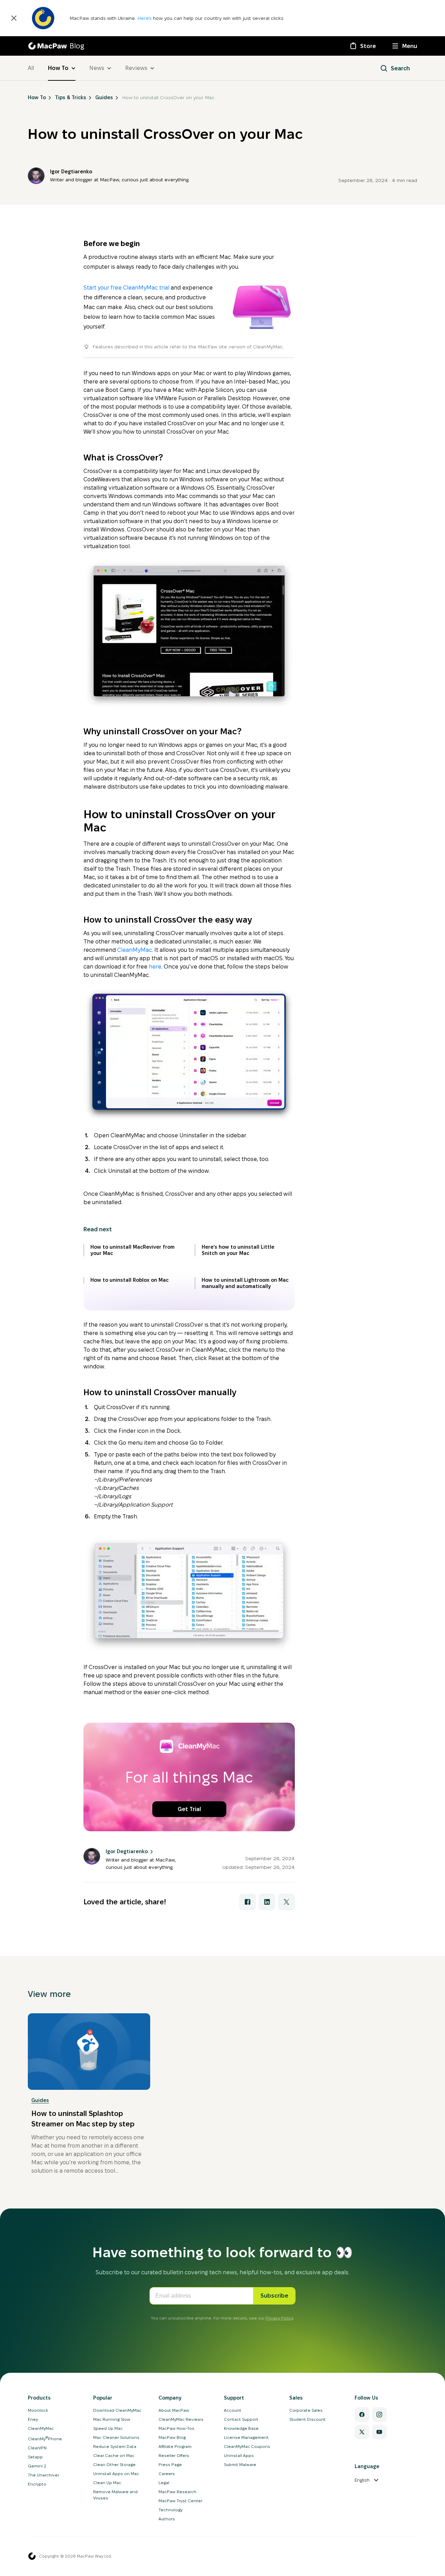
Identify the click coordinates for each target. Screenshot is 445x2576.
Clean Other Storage (114, 2464)
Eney (33, 2419)
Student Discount (308, 2419)
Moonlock (38, 2410)
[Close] (14, 18)
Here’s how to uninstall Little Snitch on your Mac (238, 1250)
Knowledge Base (241, 2428)
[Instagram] (379, 2415)
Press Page (170, 2464)
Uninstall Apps (239, 2455)
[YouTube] (379, 2432)
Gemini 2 (37, 2466)
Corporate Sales (306, 2410)
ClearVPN (37, 2448)
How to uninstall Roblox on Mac (130, 1280)
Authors (167, 2519)
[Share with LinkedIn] (267, 1902)
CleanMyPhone (45, 2439)
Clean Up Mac (107, 2483)
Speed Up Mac (108, 2428)
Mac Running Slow (112, 2419)
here (155, 967)
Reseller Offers (174, 2455)
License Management (246, 2437)
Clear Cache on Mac (114, 2455)
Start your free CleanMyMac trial (126, 288)
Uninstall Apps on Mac (116, 2474)
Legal (164, 2483)
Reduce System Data (115, 2446)
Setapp (35, 2457)
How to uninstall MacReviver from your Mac (132, 1250)
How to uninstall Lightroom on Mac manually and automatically (245, 1283)
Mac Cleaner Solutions (116, 2437)
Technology (171, 2510)
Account (233, 2410)
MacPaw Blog (172, 2437)
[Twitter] (362, 2432)
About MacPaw (174, 2410)
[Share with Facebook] (248, 1902)
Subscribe (274, 2296)
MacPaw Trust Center (180, 2501)
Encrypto (37, 2484)
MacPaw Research (177, 2492)
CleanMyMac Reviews (181, 2419)
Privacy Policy (279, 2318)
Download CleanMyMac (117, 2410)
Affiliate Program (175, 2446)
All (31, 68)
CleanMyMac (135, 950)
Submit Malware (240, 2464)
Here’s (145, 18)
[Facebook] (362, 2415)
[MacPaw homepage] (32, 2556)
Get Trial (189, 1809)
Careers (167, 2474)
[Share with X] (286, 1902)
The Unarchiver (43, 2475)
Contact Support (241, 2419)
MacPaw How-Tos (176, 2428)
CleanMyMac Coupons (247, 2446)
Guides (40, 2100)
